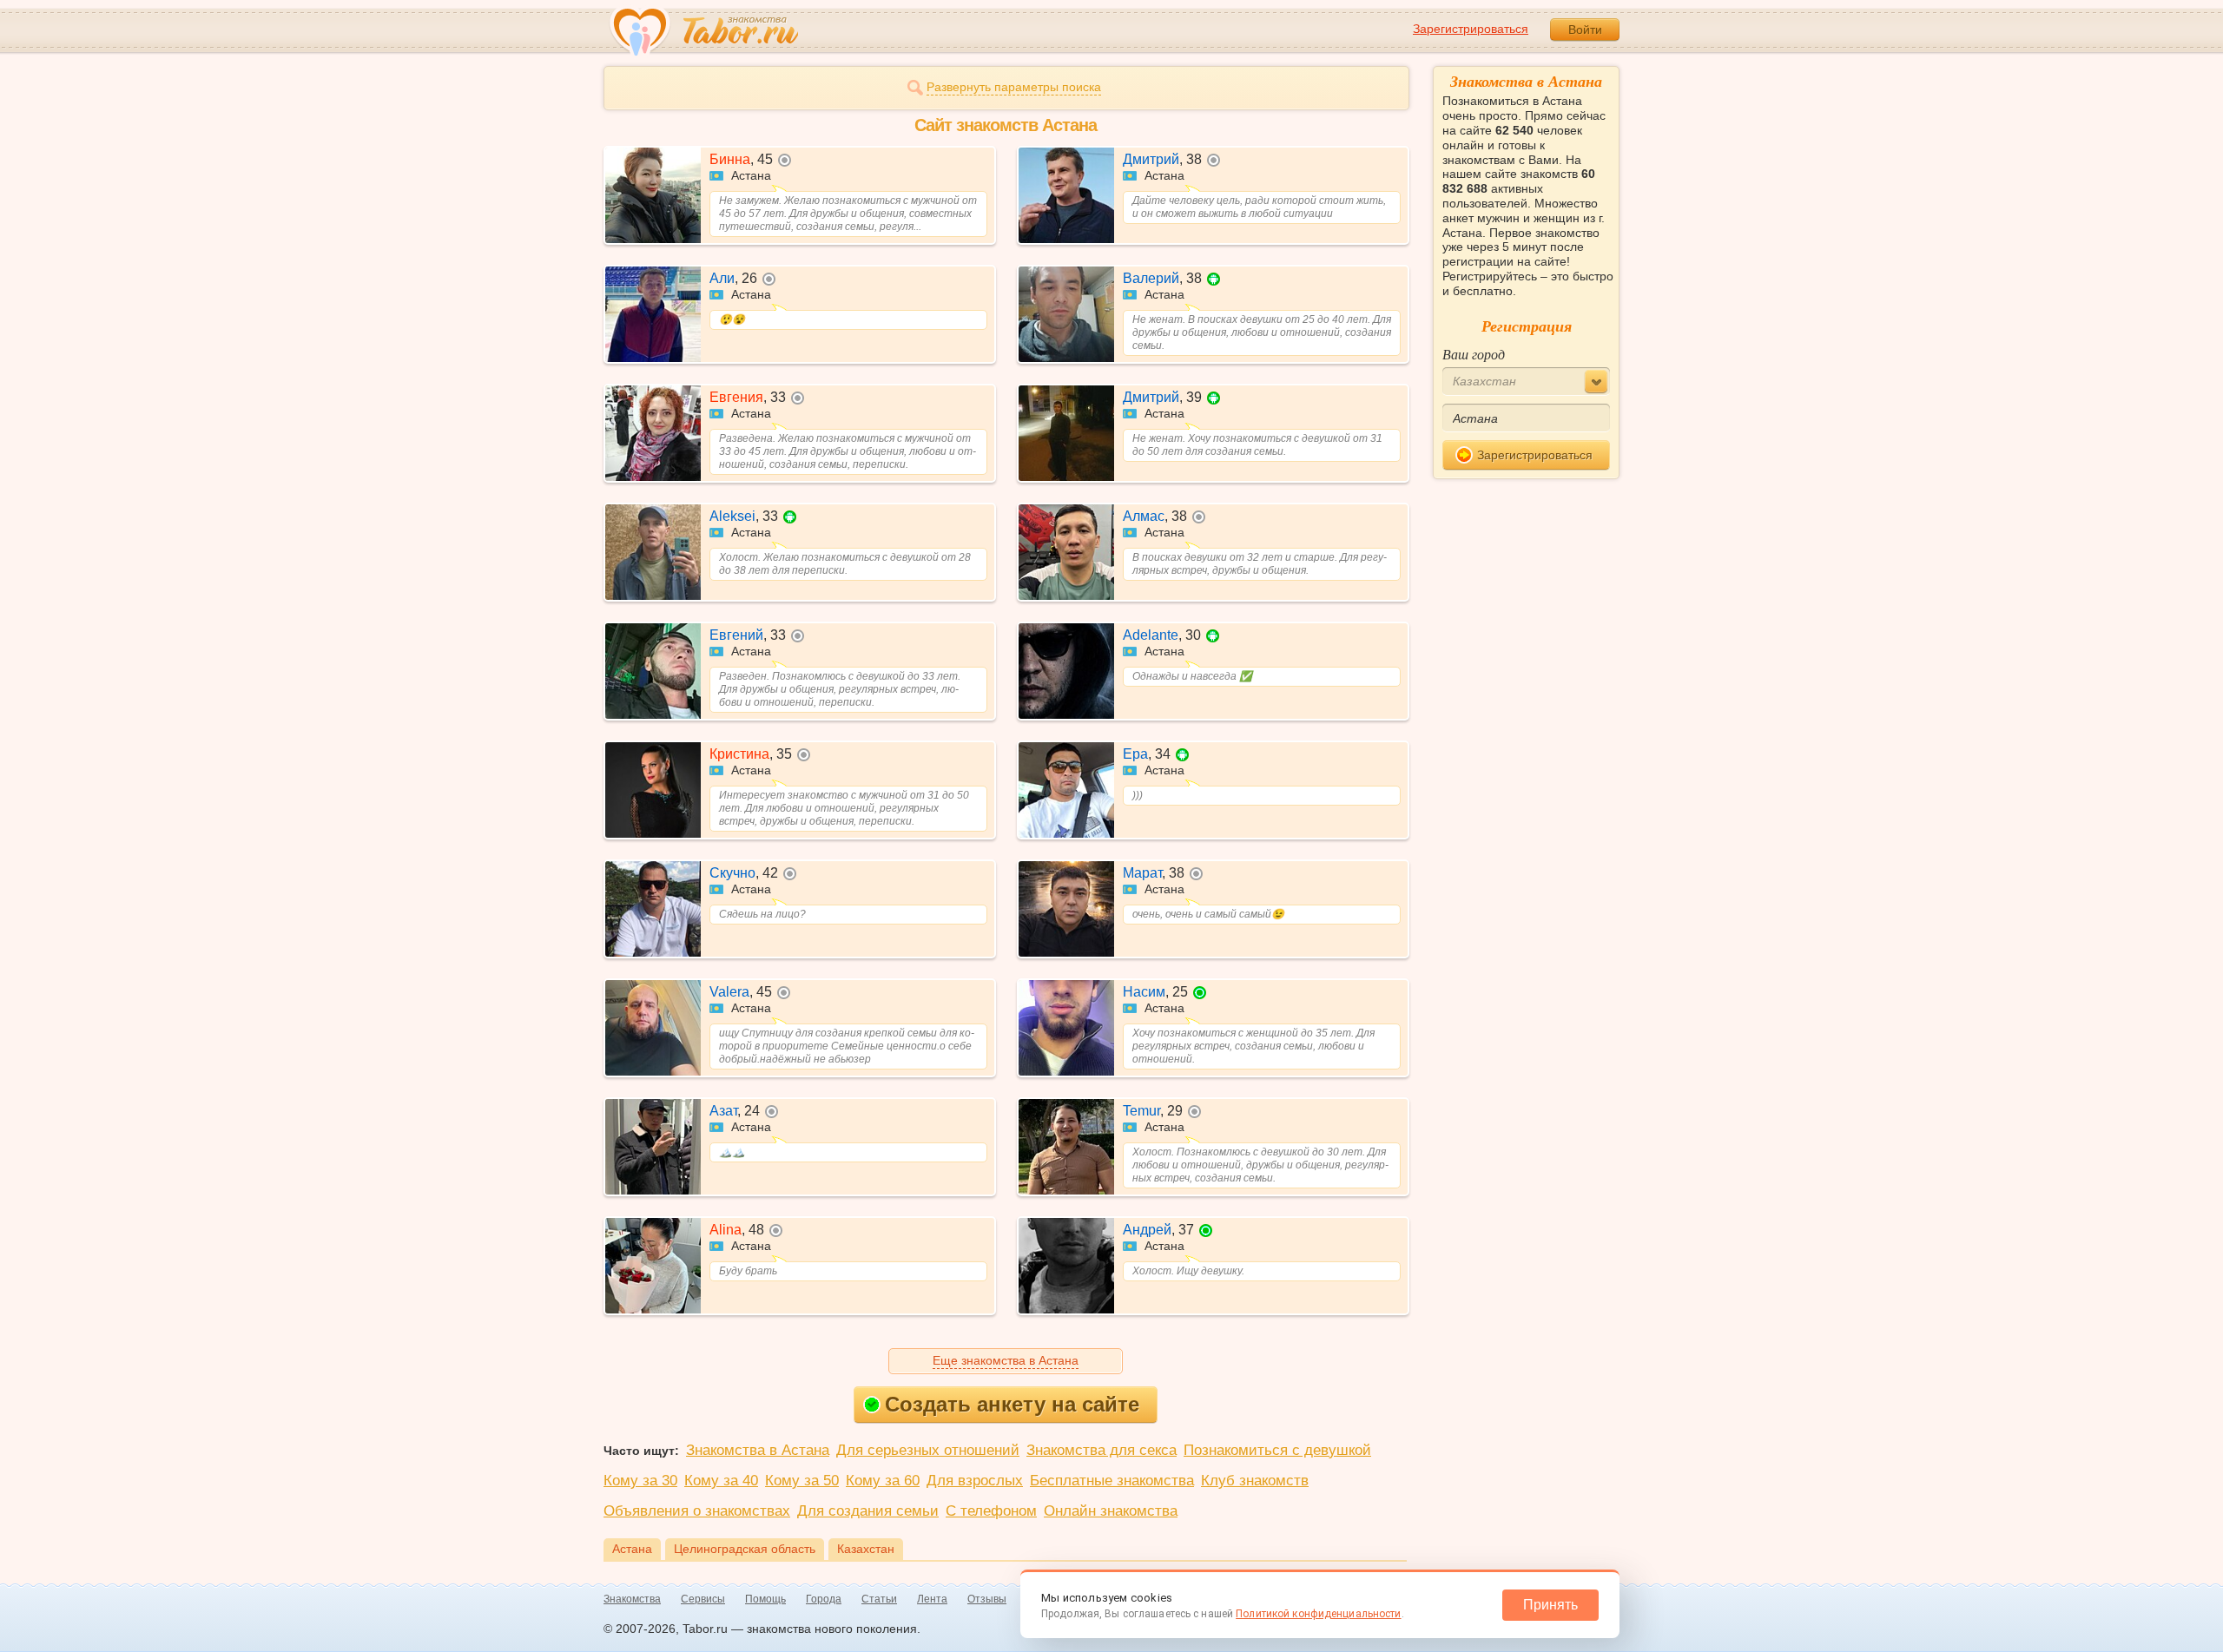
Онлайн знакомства (1111, 1511)
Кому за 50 (802, 1481)
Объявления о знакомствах (697, 1511)
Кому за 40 (721, 1481)
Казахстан (866, 1549)
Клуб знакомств (1255, 1481)
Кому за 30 (640, 1481)
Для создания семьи (868, 1511)
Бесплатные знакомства (1112, 1481)
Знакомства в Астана (758, 1450)
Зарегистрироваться (1471, 29)
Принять (1550, 1605)
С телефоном (991, 1511)
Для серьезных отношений (928, 1450)
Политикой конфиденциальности (1318, 1614)
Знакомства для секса (1102, 1450)
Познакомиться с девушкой (1277, 1450)
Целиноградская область (745, 1549)
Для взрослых (975, 1481)
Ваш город (1474, 354)
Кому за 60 (883, 1481)
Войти (1585, 30)
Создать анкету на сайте (1012, 1404)
